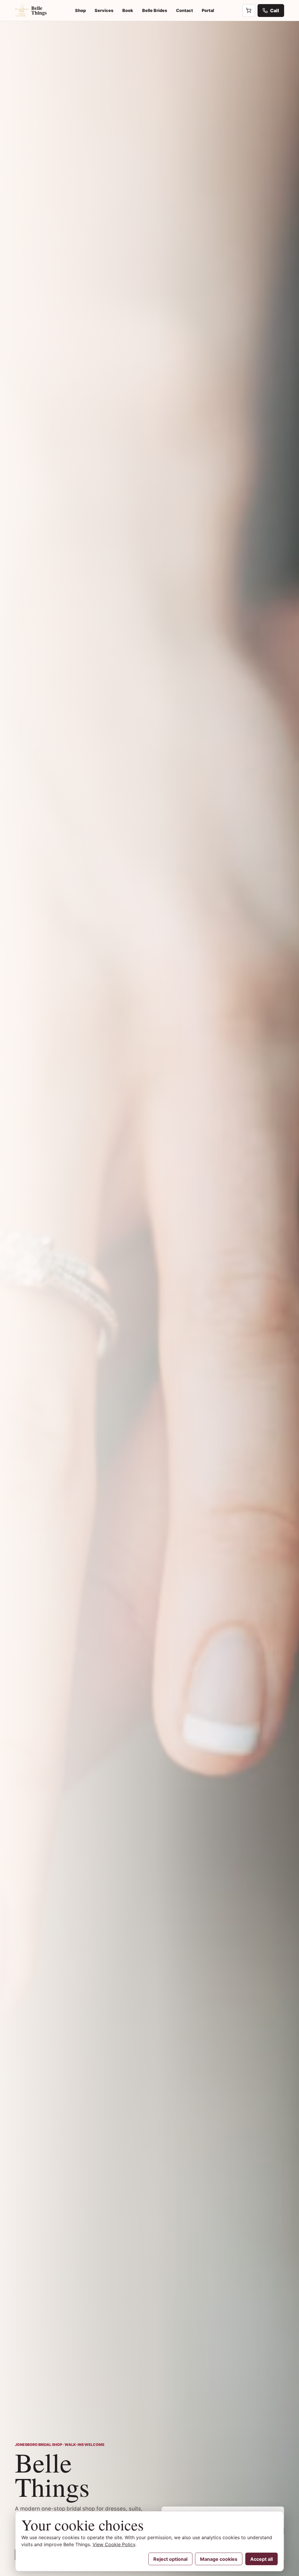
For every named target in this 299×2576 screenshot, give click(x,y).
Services (104, 10)
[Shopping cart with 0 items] (249, 11)
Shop (80, 10)
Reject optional (170, 2559)
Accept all (261, 2559)
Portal (208, 10)
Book (128, 10)
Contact (185, 10)
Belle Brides (155, 10)
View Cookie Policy (114, 2544)
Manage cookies (219, 2559)
